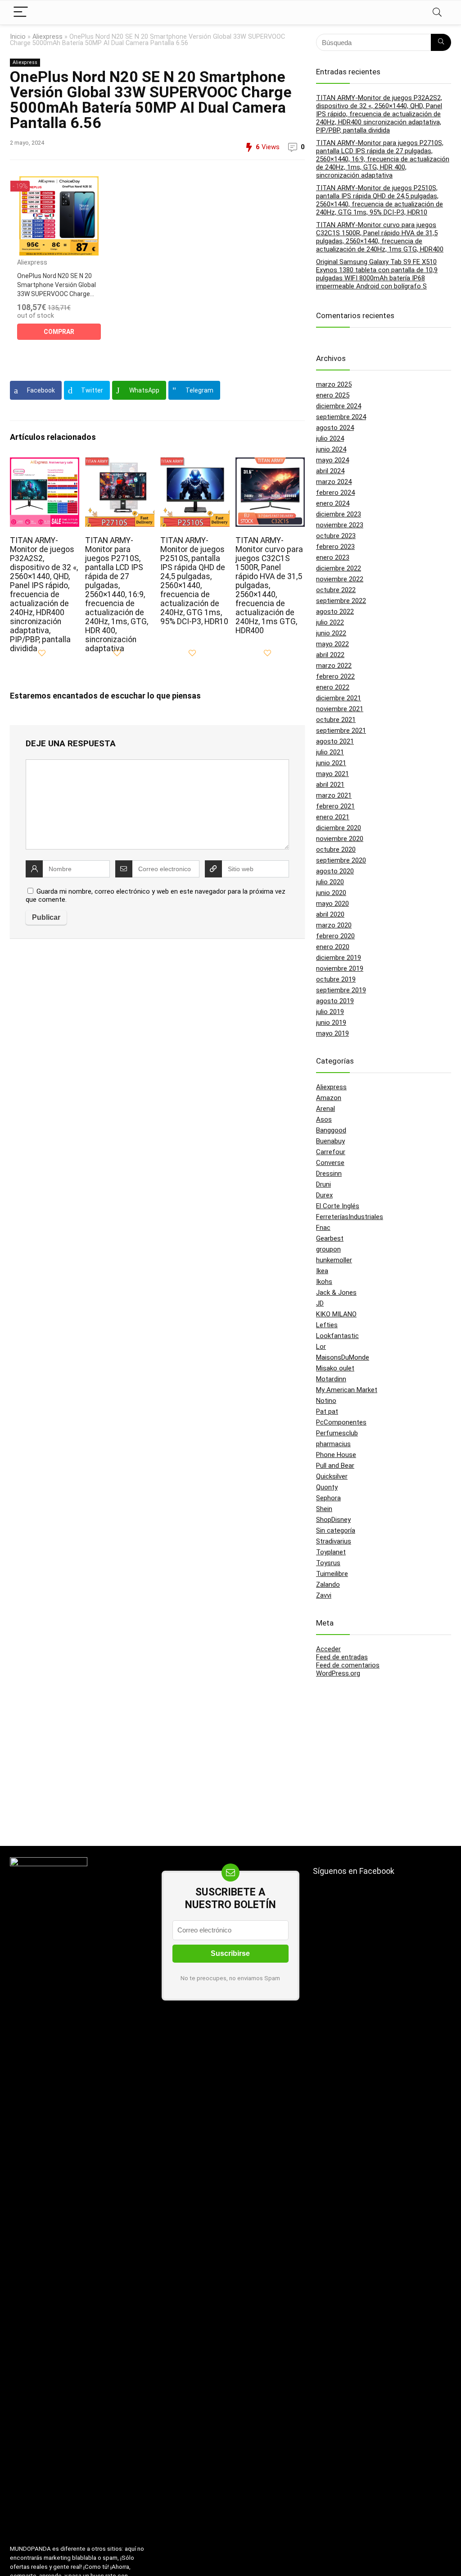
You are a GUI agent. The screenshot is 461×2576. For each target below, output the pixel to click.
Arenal (325, 1109)
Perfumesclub (337, 1433)
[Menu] (21, 12)
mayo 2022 (332, 644)
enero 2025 (333, 395)
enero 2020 (333, 947)
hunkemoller (334, 1260)
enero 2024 (333, 503)
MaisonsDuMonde (343, 1357)
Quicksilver (332, 1476)
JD (320, 1303)
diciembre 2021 (339, 698)
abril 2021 (330, 785)
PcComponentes (341, 1422)
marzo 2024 (334, 482)
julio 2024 (330, 438)
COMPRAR (59, 332)
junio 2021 (331, 763)
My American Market (347, 1390)
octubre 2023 (336, 536)
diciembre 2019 (339, 958)
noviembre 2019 (340, 968)
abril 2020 (330, 914)
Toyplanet (331, 1552)
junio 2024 (331, 449)
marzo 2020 (334, 925)
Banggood (331, 1130)
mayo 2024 (332, 460)
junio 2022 (331, 633)
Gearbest (330, 1238)
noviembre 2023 (340, 525)
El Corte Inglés (338, 1206)
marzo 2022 (334, 666)
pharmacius (333, 1444)
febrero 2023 (335, 547)
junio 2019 (331, 1023)
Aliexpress (47, 37)
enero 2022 (333, 687)
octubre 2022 (336, 590)
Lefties (327, 1325)
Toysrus (328, 1563)
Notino (326, 1401)
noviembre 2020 (340, 839)
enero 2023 (333, 557)
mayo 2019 (332, 1033)
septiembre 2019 (341, 990)
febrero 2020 (335, 936)
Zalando (328, 1585)
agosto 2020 (335, 871)
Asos (324, 1119)
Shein (324, 1509)
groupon (328, 1249)
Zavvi (324, 1595)
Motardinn (331, 1379)
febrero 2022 (335, 676)
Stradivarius (334, 1541)
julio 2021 (330, 752)
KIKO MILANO (336, 1314)
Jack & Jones (336, 1293)
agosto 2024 (335, 428)
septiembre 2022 (341, 601)
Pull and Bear (335, 1466)
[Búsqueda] (441, 42)
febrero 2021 (335, 806)
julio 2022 (330, 622)
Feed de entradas (342, 1657)
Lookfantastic (337, 1336)
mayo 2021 (332, 774)
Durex (324, 1195)
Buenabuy (330, 1141)
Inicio (18, 37)
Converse (330, 1163)
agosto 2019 (335, 1001)
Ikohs (324, 1282)
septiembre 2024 (341, 417)
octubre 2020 (336, 850)
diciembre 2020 (339, 828)
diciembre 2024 (339, 406)
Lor (321, 1347)
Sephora (328, 1498)
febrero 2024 (335, 493)
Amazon (329, 1098)
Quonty (327, 1487)
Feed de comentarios (348, 1665)
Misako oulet (335, 1368)
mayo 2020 (332, 904)
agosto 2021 (335, 741)
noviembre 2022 (340, 579)
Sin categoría (336, 1530)
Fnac (323, 1228)
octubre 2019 (336, 979)
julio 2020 (330, 882)
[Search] (437, 12)
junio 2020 (331, 893)
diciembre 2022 (339, 568)
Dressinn (329, 1174)
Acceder (328, 1649)
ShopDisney (333, 1520)
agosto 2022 (335, 612)
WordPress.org (338, 1673)
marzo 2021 (334, 795)
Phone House (336, 1455)
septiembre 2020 (341, 860)
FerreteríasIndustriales (350, 1217)
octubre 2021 (336, 720)
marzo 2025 (334, 384)
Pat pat (327, 1411)
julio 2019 (330, 1012)
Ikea (322, 1271)
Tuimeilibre (332, 1574)
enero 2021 (333, 817)
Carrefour (331, 1152)
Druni (323, 1184)
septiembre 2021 (341, 731)
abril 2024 (330, 471)
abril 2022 (330, 655)
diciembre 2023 (339, 514)
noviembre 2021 (340, 709)
